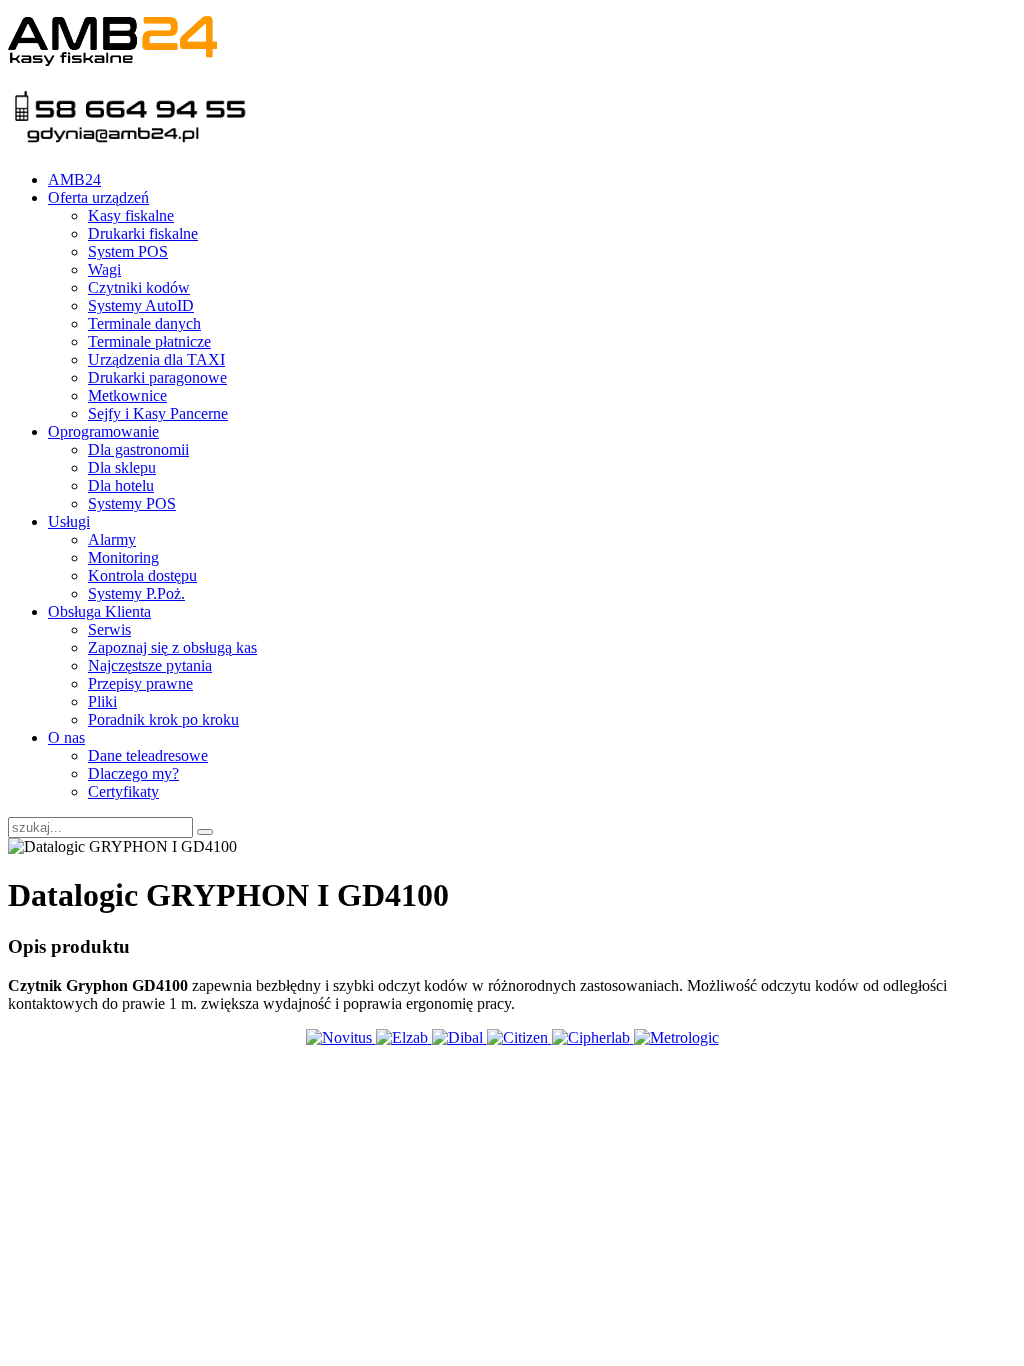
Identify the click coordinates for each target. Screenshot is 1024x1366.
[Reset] (205, 832)
